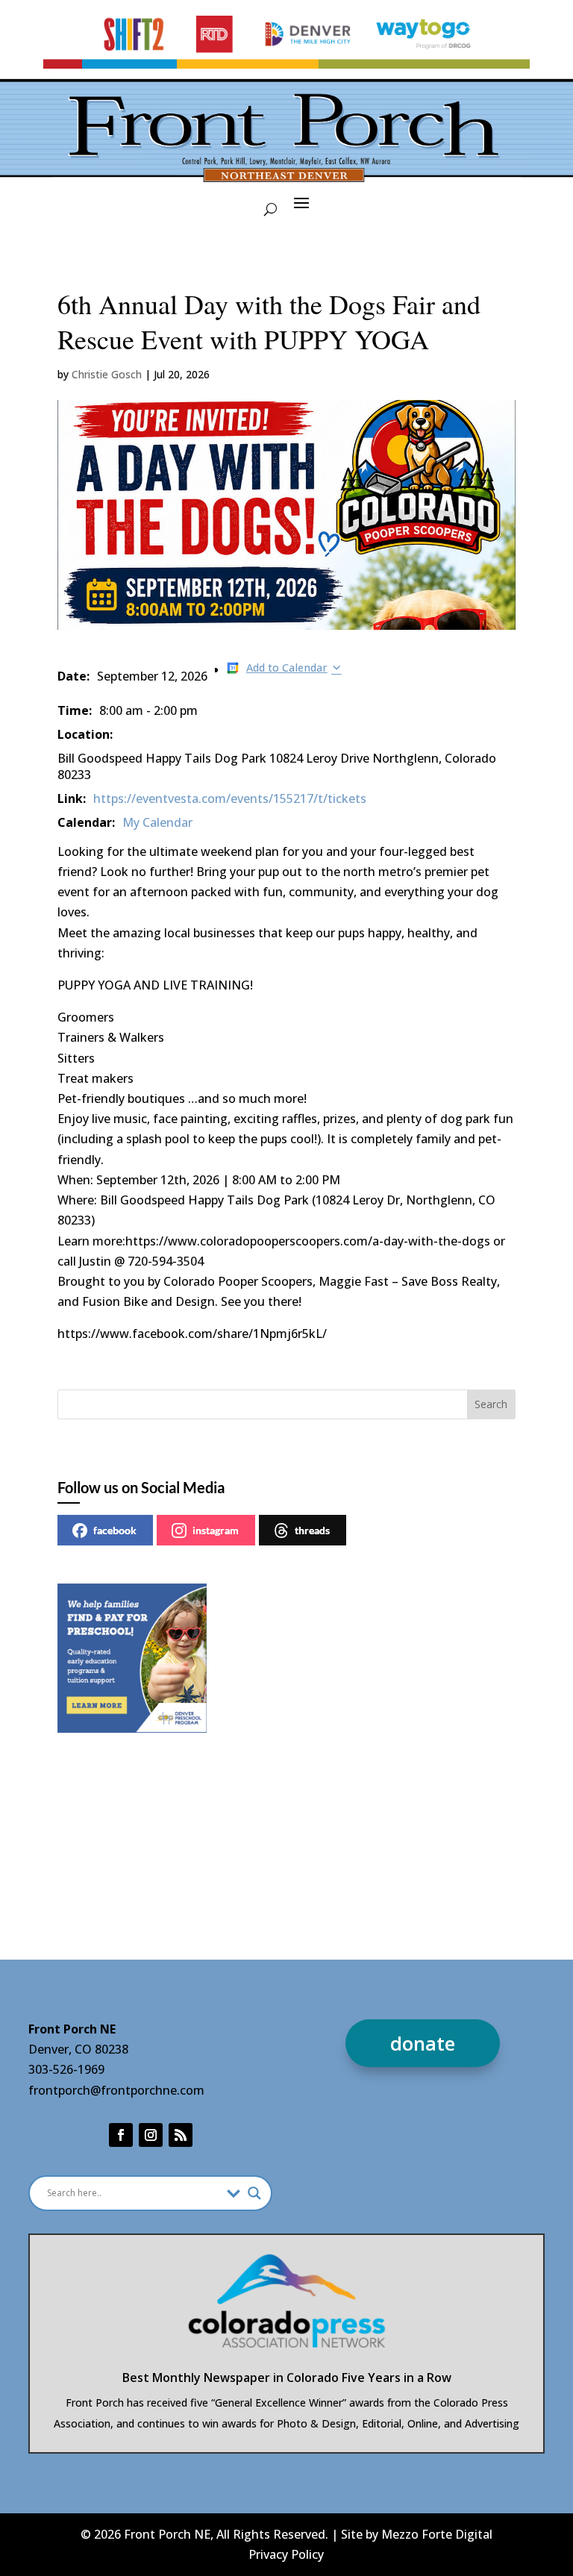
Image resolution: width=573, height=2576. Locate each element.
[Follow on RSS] (181, 2135)
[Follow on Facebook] (121, 2135)
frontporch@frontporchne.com (116, 2090)
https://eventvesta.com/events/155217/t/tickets (230, 798)
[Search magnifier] (254, 2193)
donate (423, 2043)
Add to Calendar (287, 668)
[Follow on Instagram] (151, 2135)
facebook (115, 1530)
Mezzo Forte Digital (437, 2534)
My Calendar (157, 822)
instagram (216, 1530)
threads (312, 1530)
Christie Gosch (107, 374)
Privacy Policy (286, 2554)
